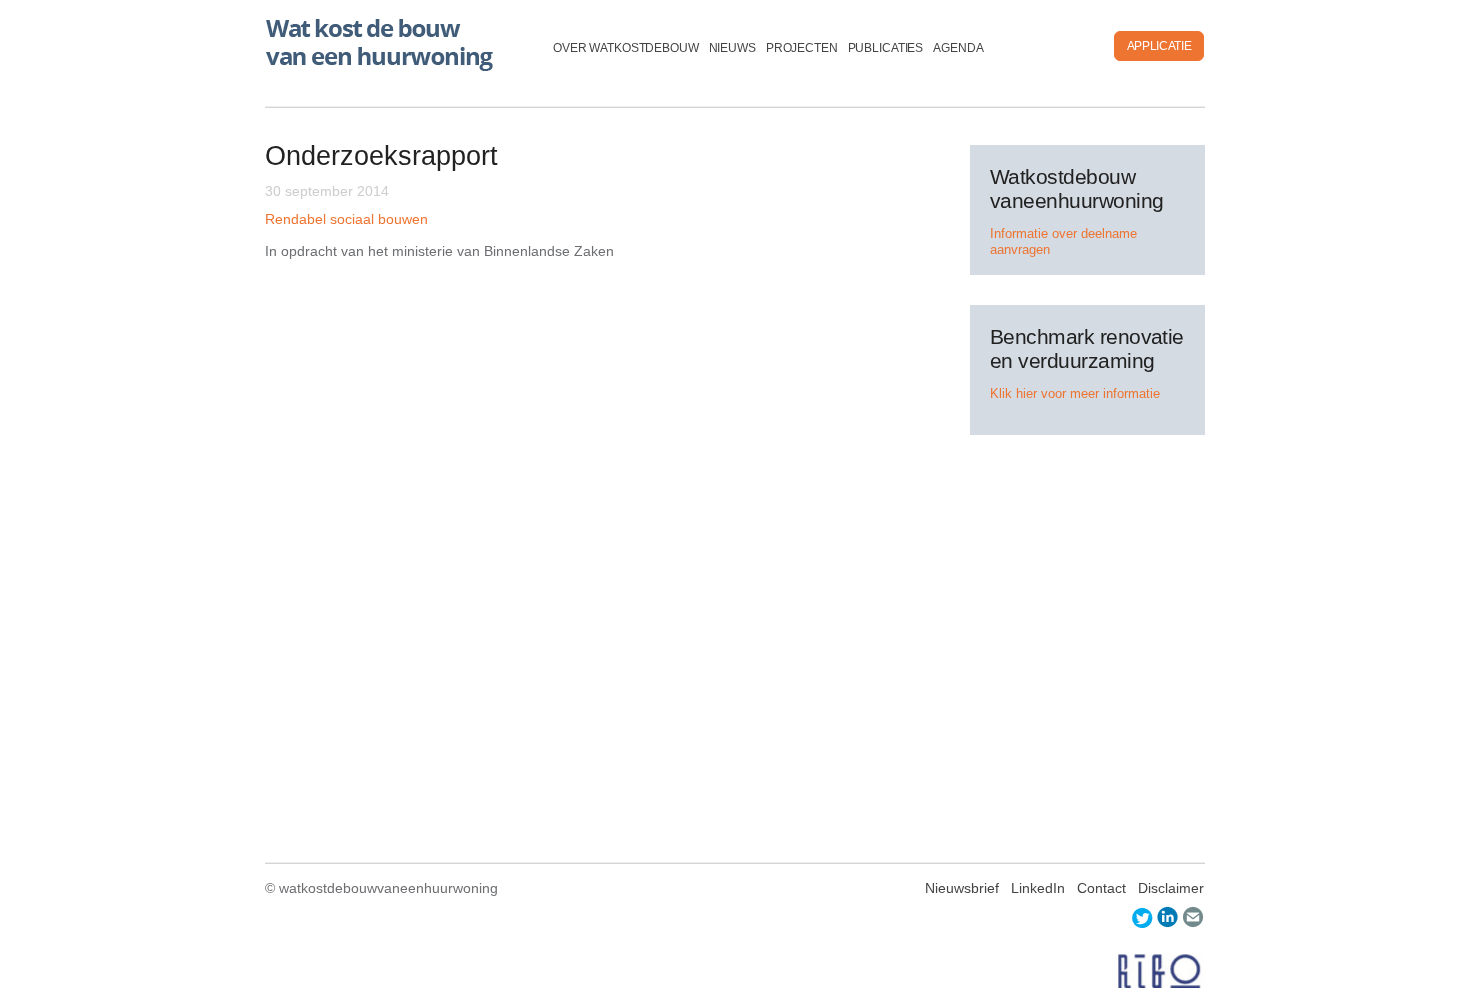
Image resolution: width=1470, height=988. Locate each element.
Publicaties (886, 48)
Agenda (958, 48)
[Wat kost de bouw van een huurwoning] (382, 40)
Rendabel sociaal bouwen (346, 219)
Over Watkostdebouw (626, 48)
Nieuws (732, 48)
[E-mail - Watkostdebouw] (1194, 917)
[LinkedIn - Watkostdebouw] (1168, 917)
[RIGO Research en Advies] (1160, 972)
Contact (1101, 888)
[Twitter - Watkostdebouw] (1142, 917)
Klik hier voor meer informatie (1075, 393)
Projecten (802, 48)
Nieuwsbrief (962, 888)
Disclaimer (1171, 888)
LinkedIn (1038, 888)
